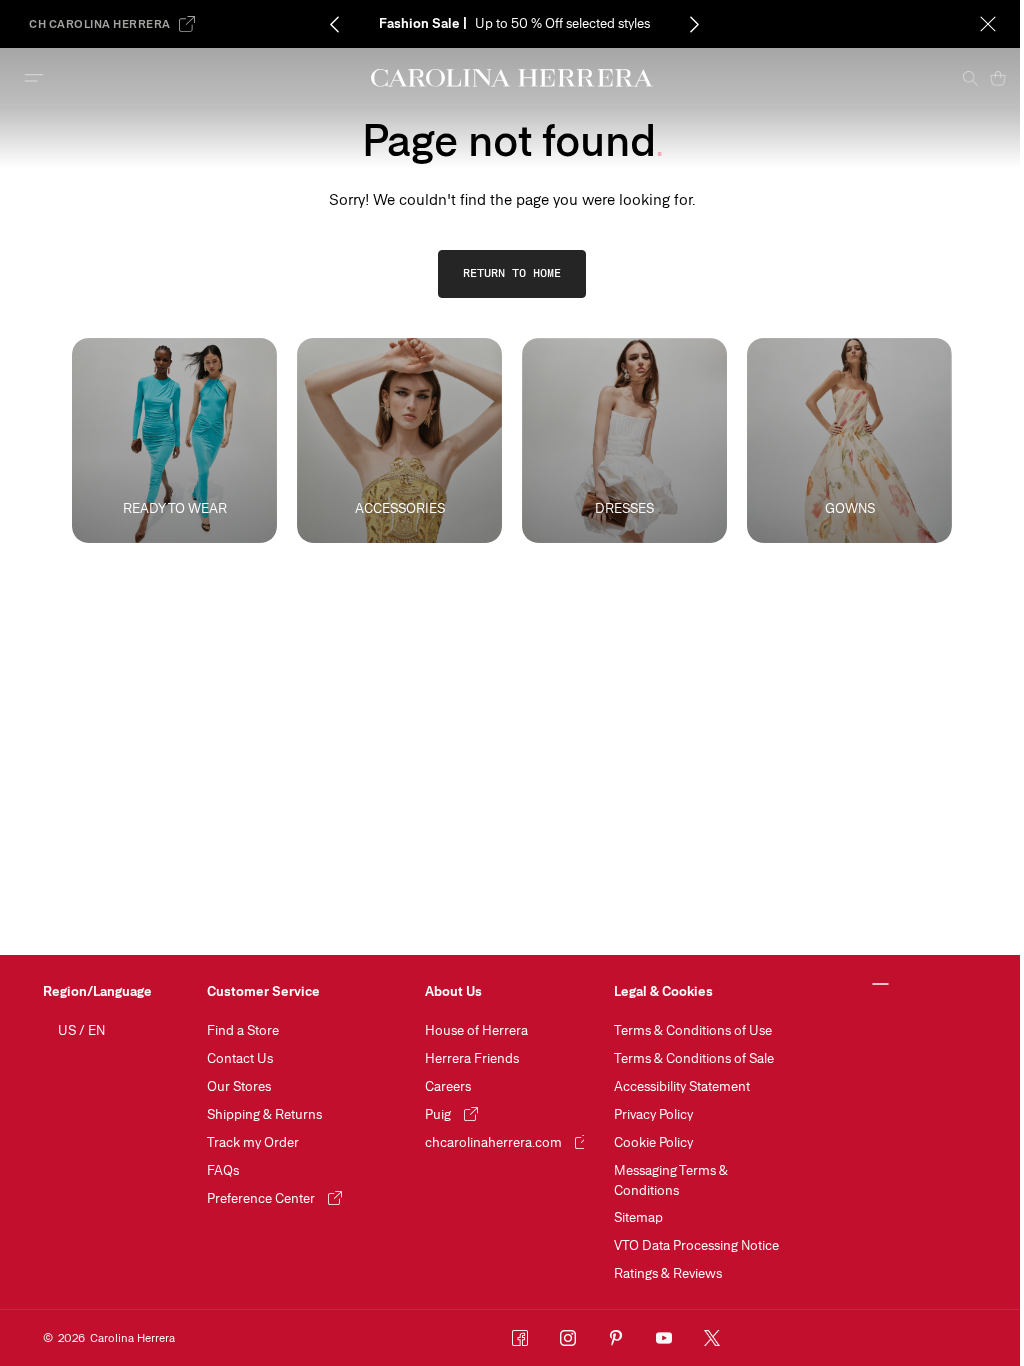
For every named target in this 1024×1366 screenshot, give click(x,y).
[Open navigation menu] (34, 78)
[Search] (970, 78)
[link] (512, 274)
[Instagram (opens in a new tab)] (568, 1338)
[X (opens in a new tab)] (712, 1338)
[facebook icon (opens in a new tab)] (520, 1338)
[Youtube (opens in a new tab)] (664, 1338)
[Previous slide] (335, 24)
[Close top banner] (988, 24)
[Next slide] (695, 24)
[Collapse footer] (880, 985)
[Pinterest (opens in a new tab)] (616, 1338)
